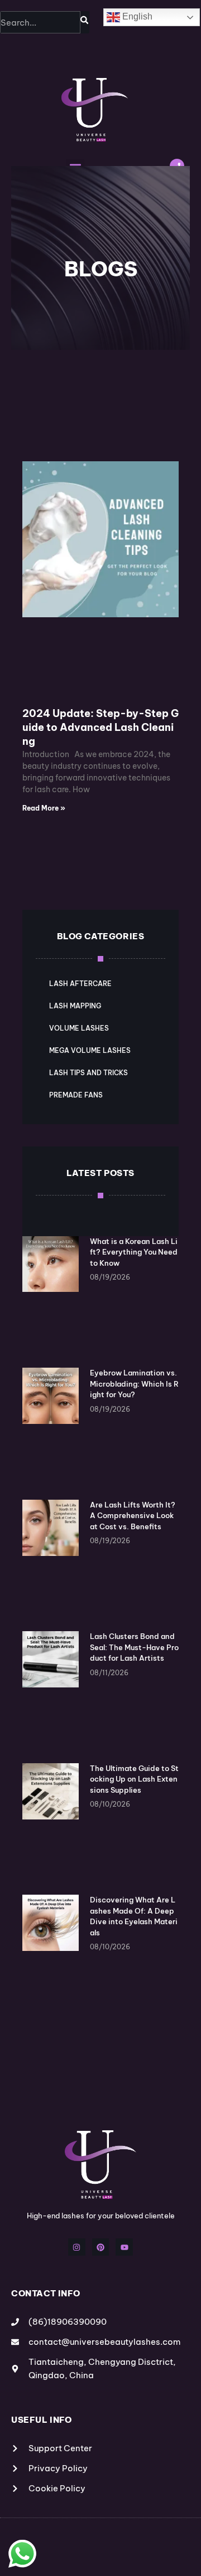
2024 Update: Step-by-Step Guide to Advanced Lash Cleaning (100, 727)
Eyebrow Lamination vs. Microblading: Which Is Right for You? (134, 1384)
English (136, 16)
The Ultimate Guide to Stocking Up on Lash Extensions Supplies (134, 1779)
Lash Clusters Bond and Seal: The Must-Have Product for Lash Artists (134, 1647)
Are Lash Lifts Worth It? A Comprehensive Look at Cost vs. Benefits (133, 1516)
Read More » (44, 808)
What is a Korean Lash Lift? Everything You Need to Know (134, 1252)
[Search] (85, 22)
